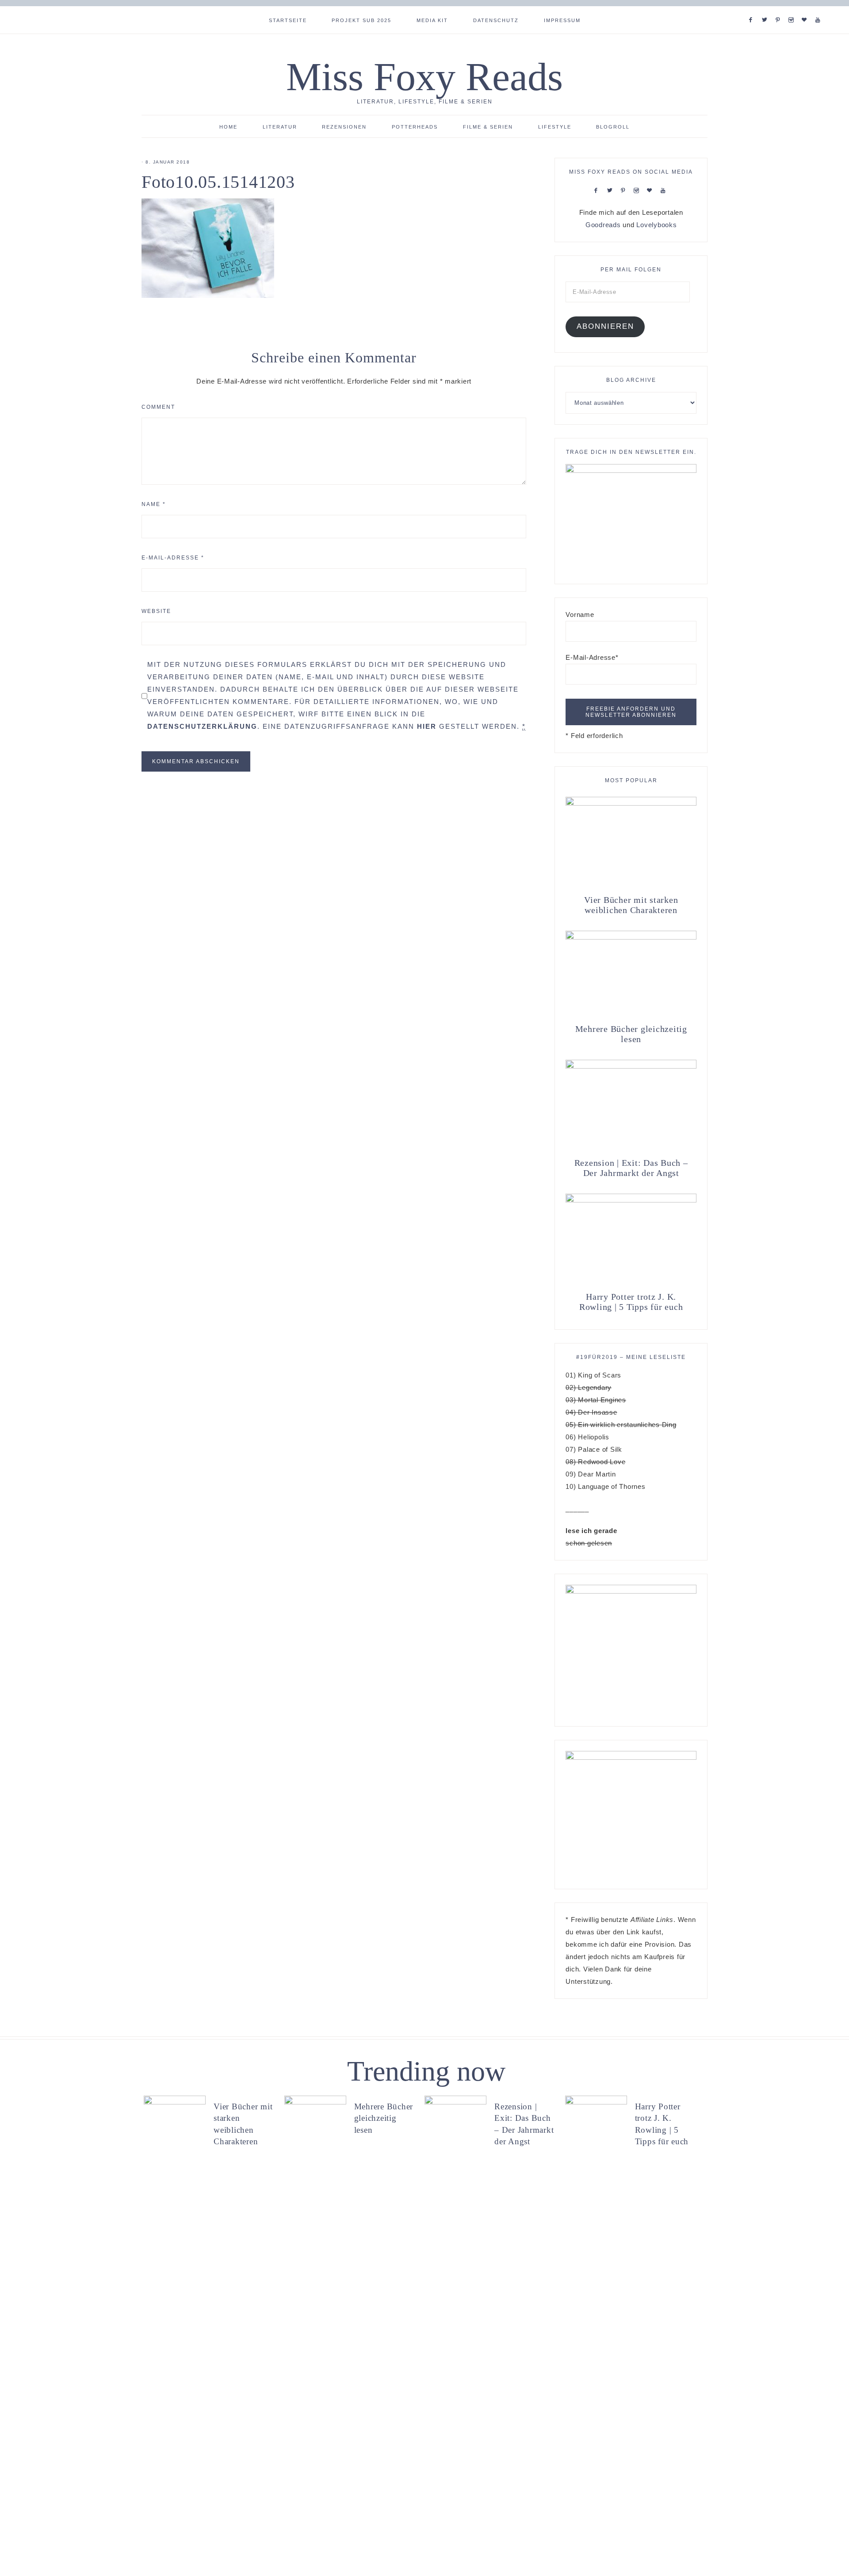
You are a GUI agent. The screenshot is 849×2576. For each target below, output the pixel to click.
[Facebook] (753, 9)
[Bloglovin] (806, 9)
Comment (158, 407)
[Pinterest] (780, 9)
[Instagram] (793, 9)
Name (154, 504)
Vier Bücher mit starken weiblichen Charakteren (631, 905)
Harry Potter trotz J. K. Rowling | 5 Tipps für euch (631, 1302)
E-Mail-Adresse (173, 558)
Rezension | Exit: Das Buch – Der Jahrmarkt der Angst (631, 1168)
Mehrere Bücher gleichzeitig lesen (631, 1034)
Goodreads (603, 225)
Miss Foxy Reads (424, 77)
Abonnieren (605, 326)
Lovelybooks (656, 225)
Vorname (580, 615)
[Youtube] (820, 9)
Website (156, 611)
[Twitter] (766, 9)
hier (427, 726)
